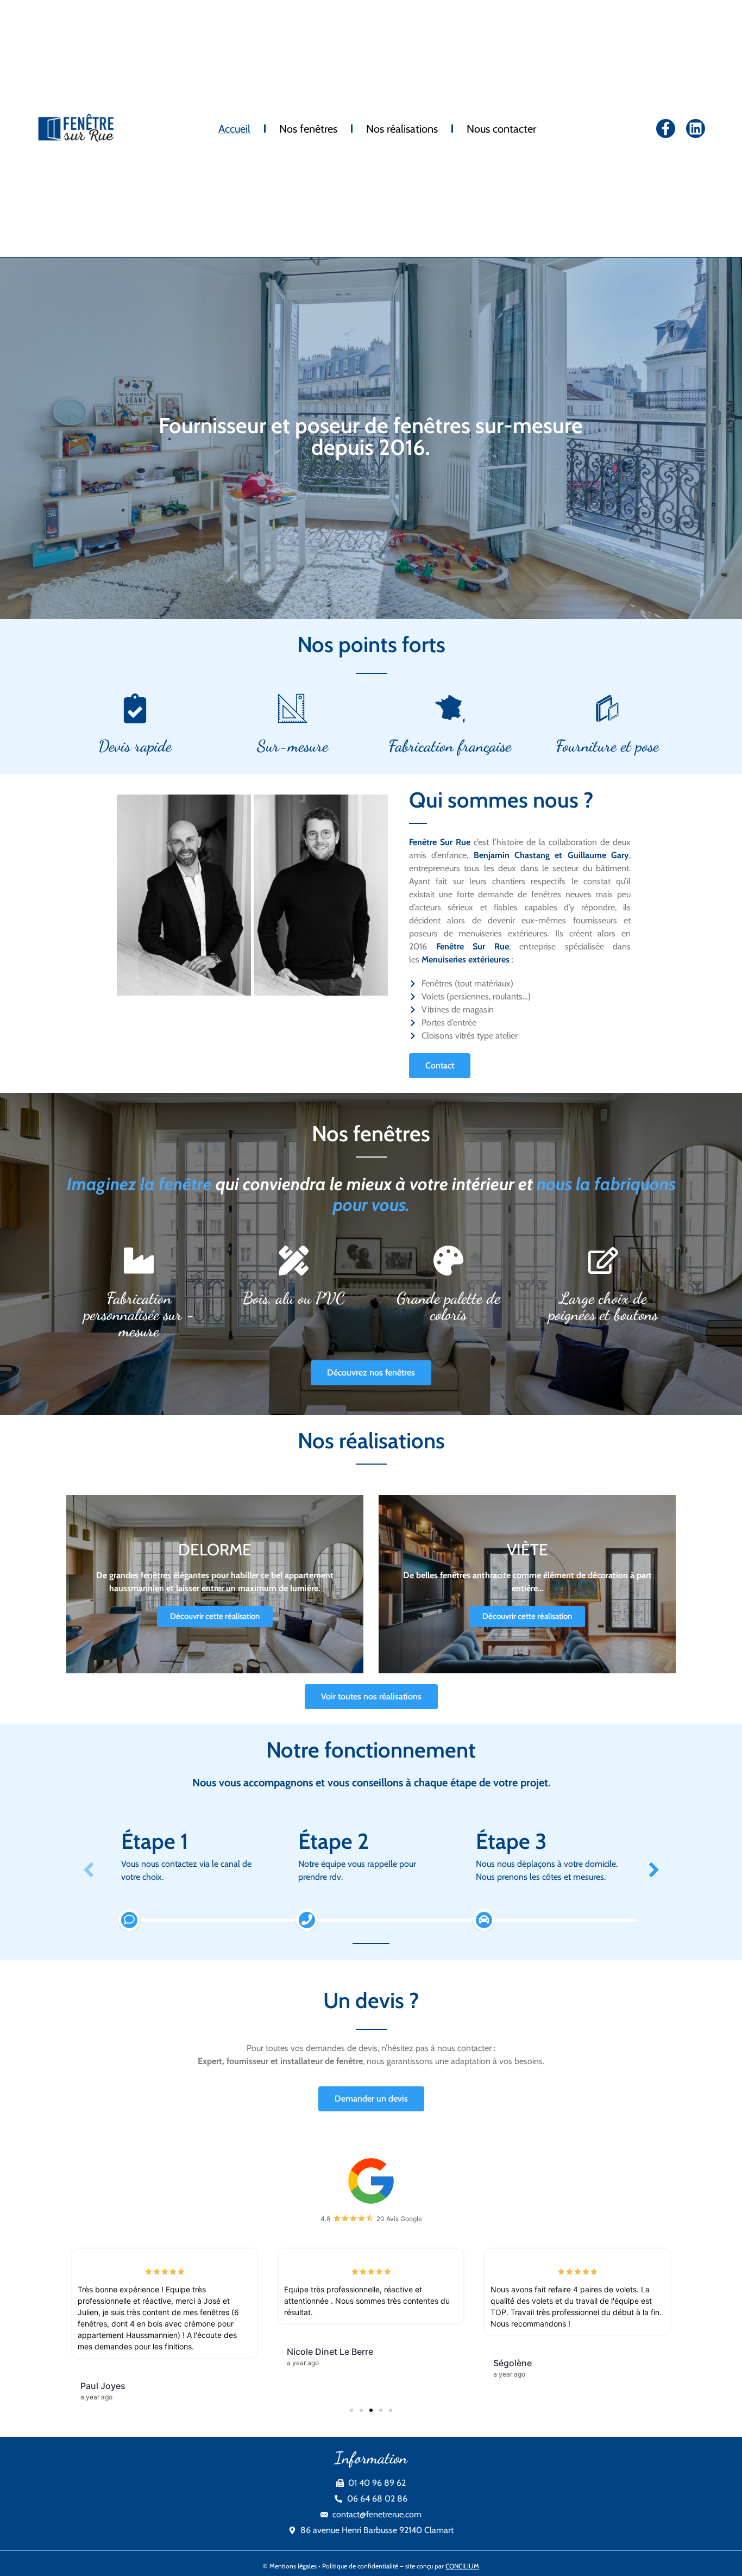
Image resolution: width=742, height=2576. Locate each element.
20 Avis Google (399, 2219)
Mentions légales (293, 2543)
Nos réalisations (402, 129)
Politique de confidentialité (360, 2543)
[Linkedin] (696, 129)
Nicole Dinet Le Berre (124, 2352)
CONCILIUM (462, 2543)
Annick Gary (518, 2363)
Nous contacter (501, 129)
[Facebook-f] (666, 129)
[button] (351, 2387)
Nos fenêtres (308, 129)
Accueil (234, 129)
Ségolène (306, 2363)
